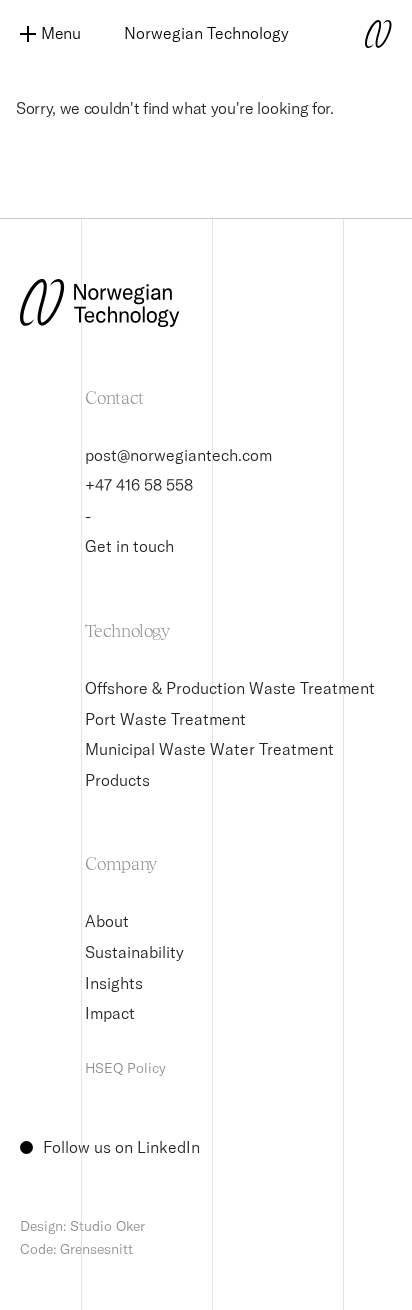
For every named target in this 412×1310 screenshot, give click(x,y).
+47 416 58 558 (139, 485)
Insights (114, 983)
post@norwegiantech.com (178, 455)
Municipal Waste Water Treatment (209, 749)
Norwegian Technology (206, 33)
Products (117, 780)
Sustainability (134, 952)
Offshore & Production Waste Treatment (230, 688)
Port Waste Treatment (165, 719)
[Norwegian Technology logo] (352, 34)
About (107, 921)
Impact (110, 1013)
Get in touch (129, 546)
